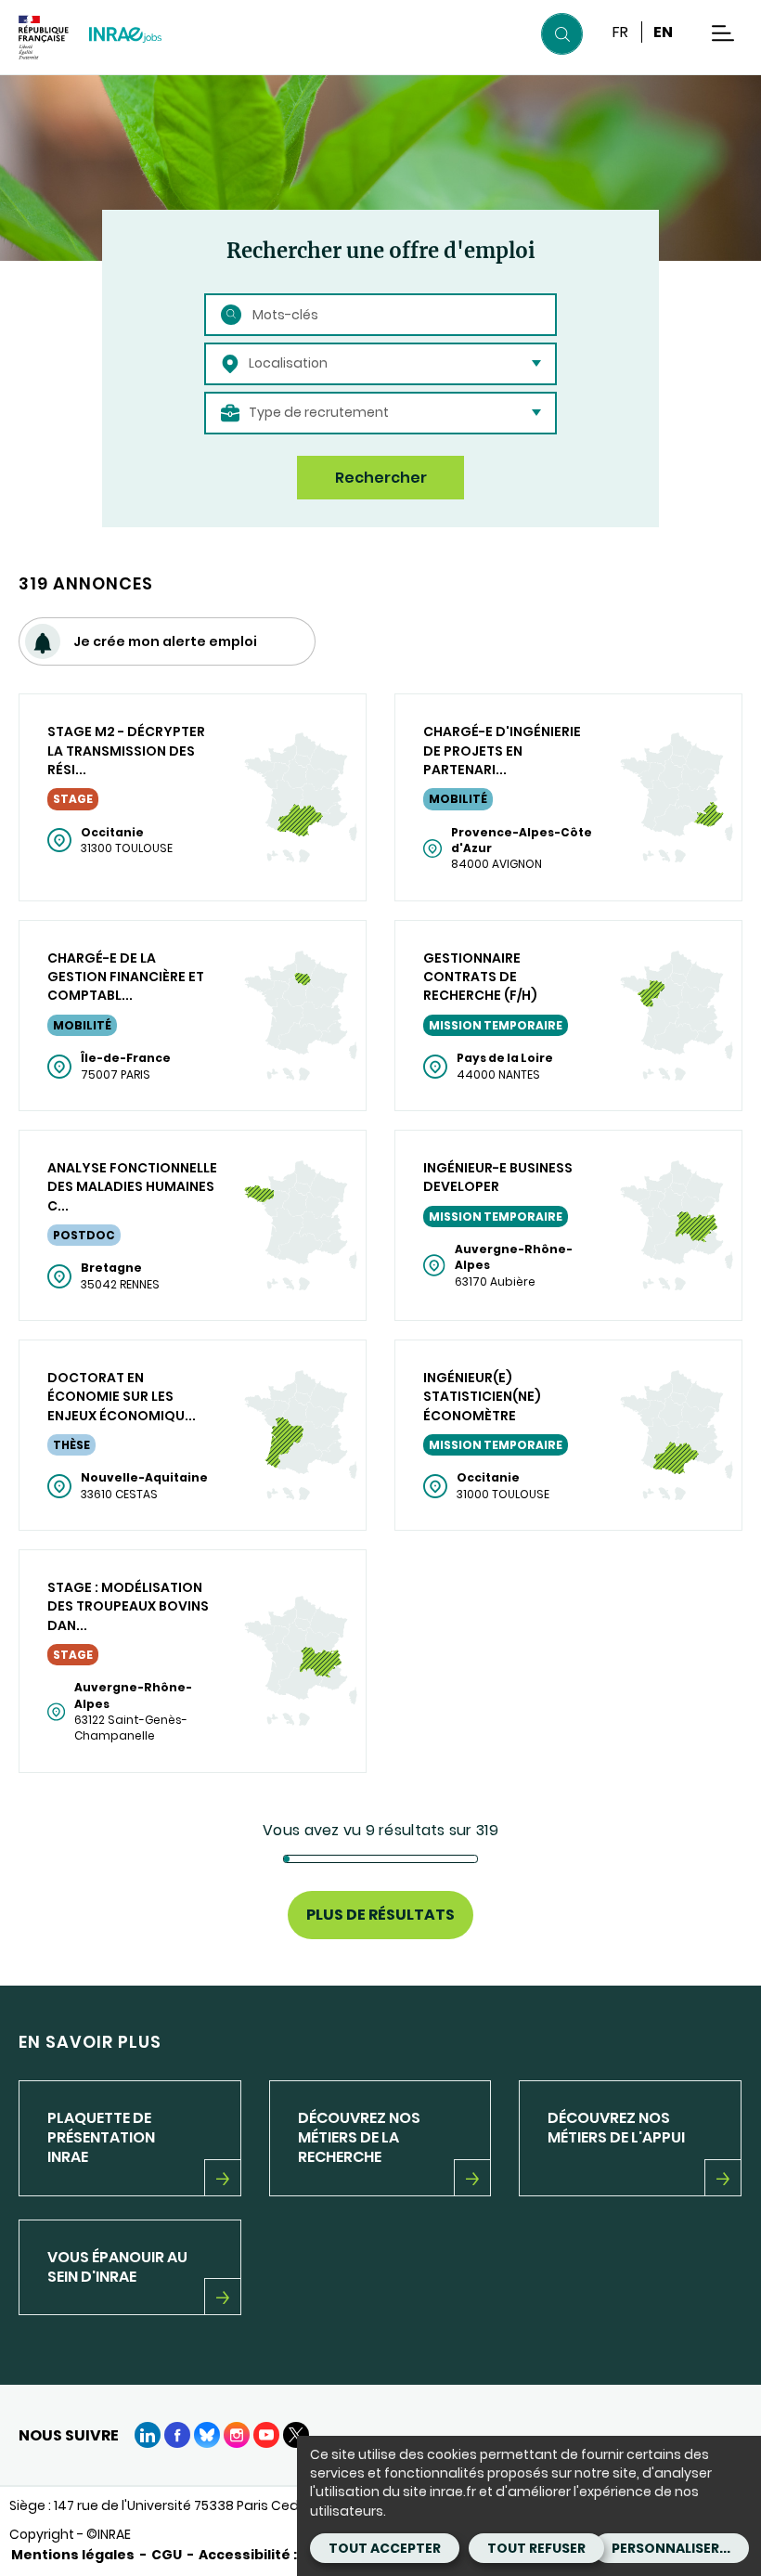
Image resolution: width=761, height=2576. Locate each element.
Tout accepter (385, 2548)
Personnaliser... (671, 2548)
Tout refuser (536, 2548)
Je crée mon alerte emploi (165, 641)
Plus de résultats (380, 1915)
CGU (167, 2555)
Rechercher (381, 478)
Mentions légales (73, 2555)
